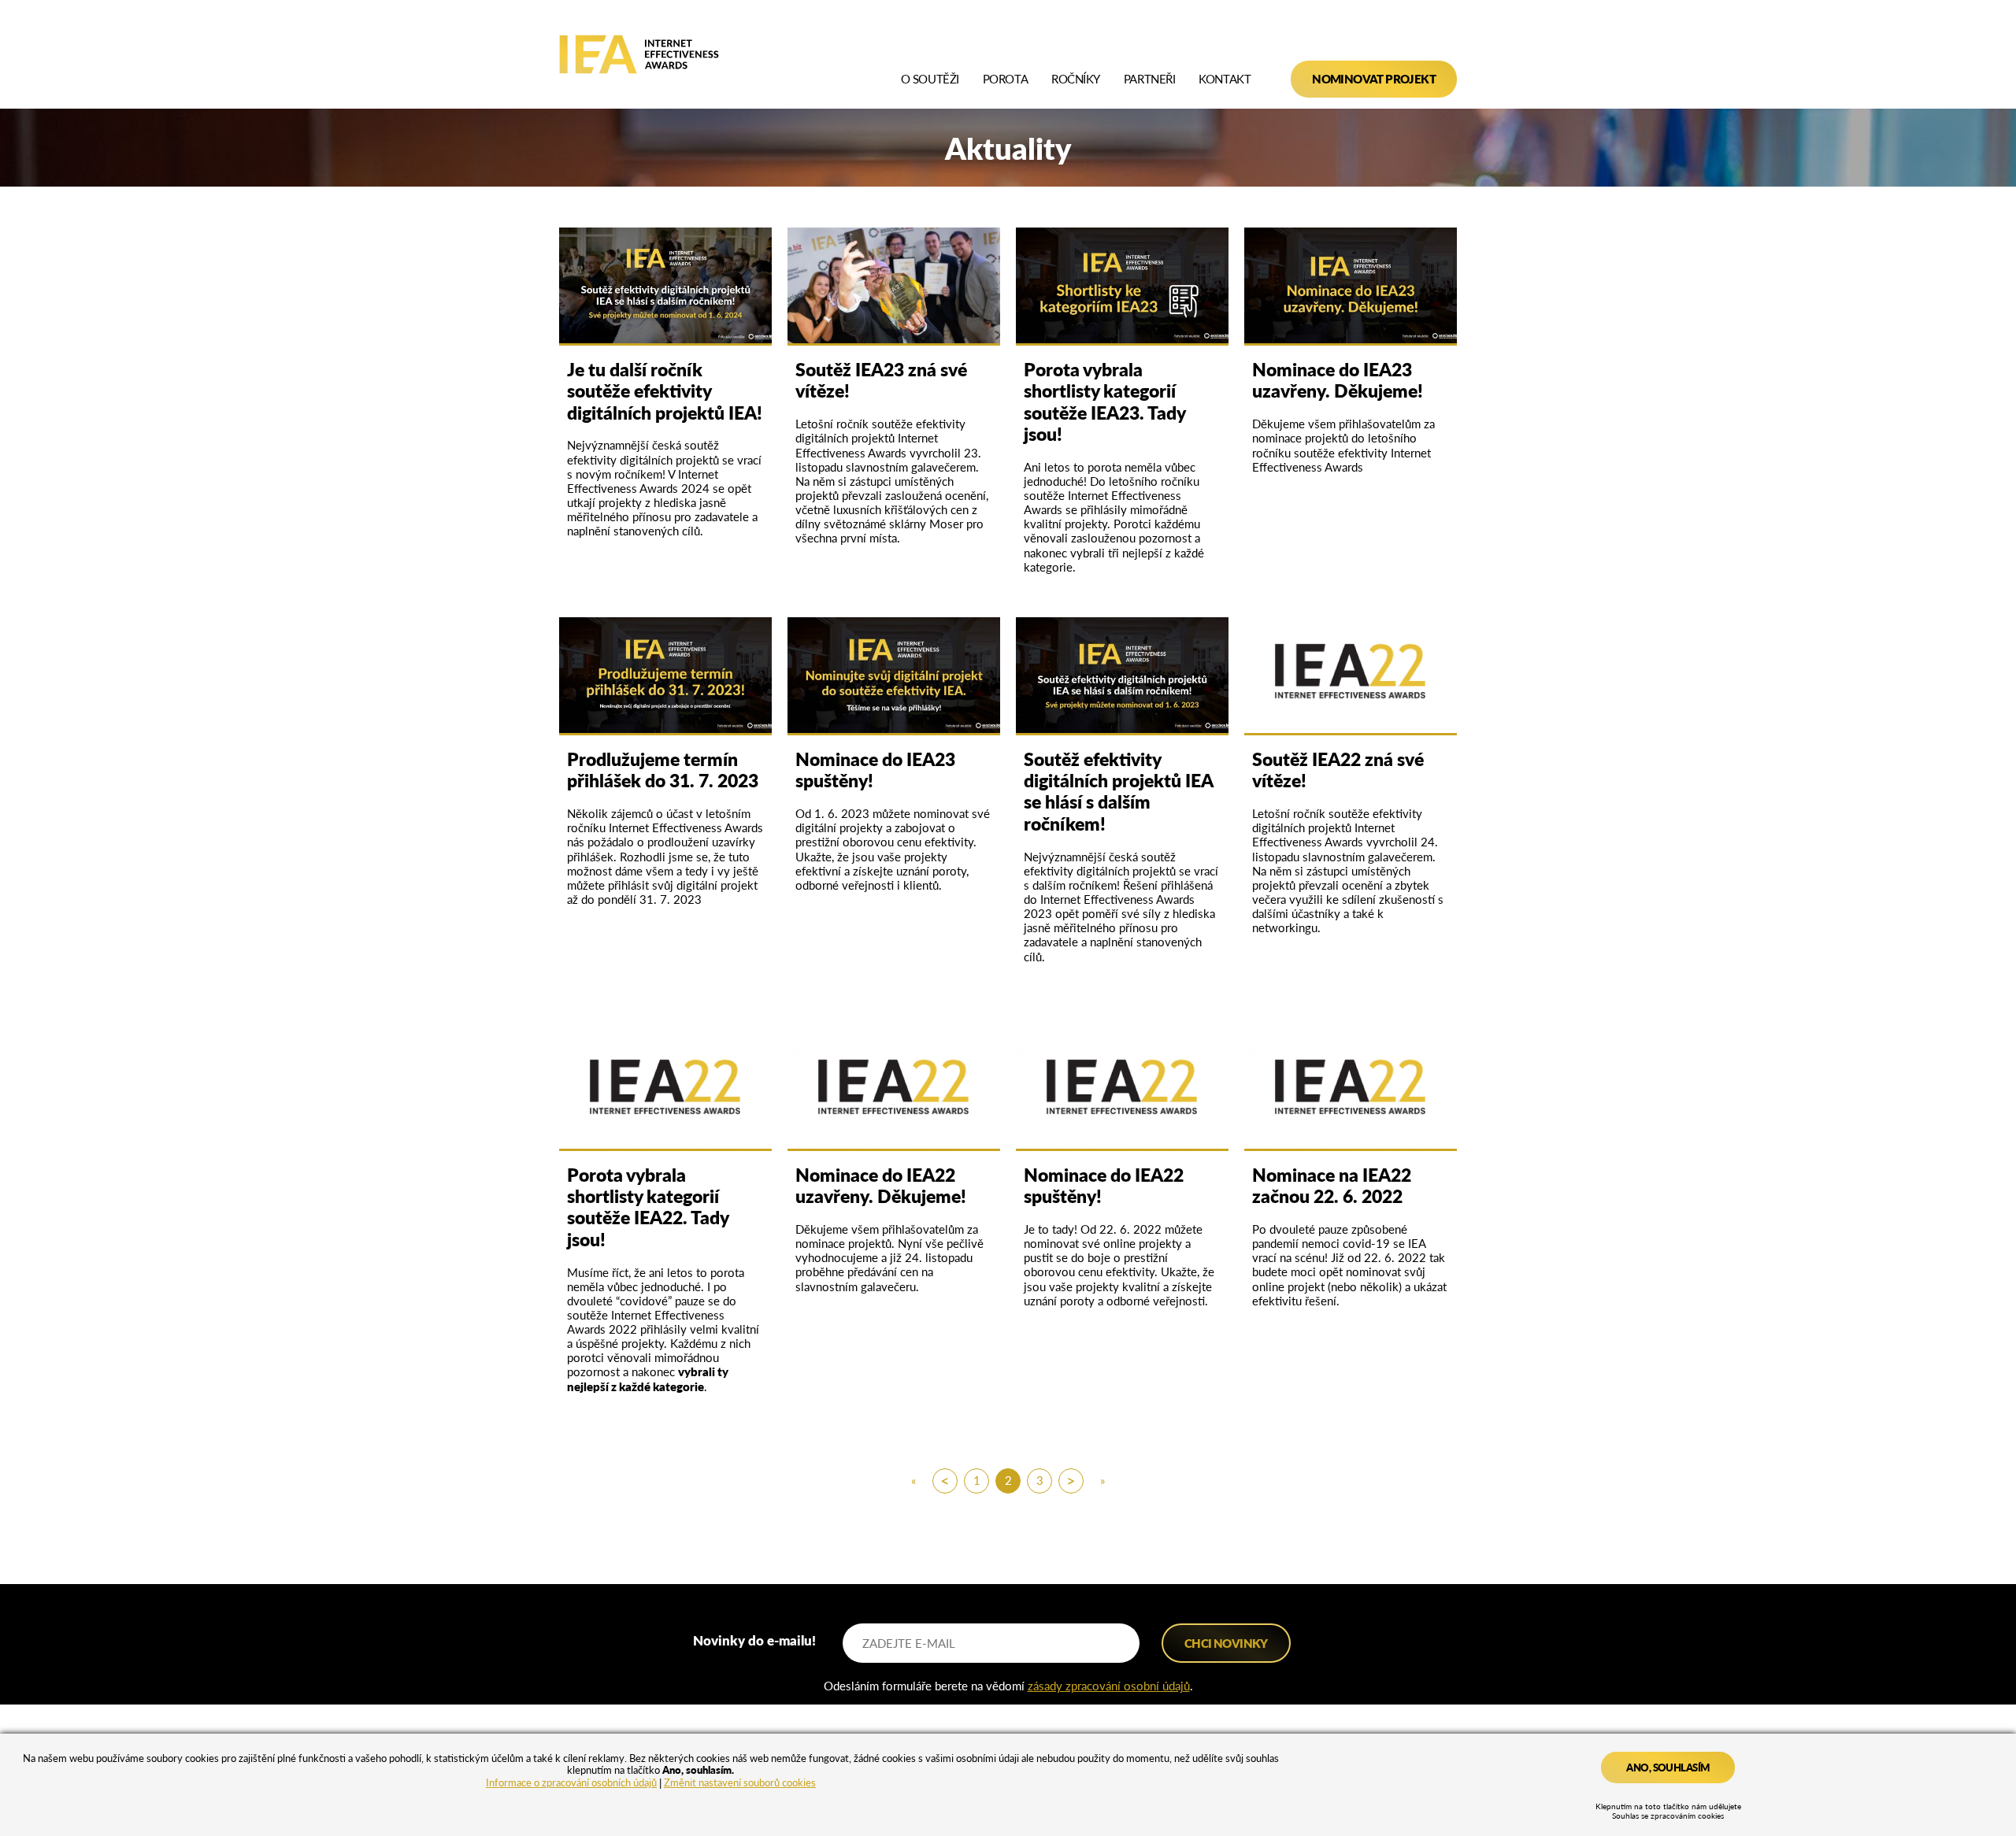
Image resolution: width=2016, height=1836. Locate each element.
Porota (1005, 79)
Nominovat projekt (1374, 78)
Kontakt (1225, 79)
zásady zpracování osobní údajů (1109, 1685)
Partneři (1149, 79)
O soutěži (930, 79)
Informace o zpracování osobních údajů (571, 1782)
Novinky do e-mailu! (754, 1640)
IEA (639, 54)
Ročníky (1076, 79)
